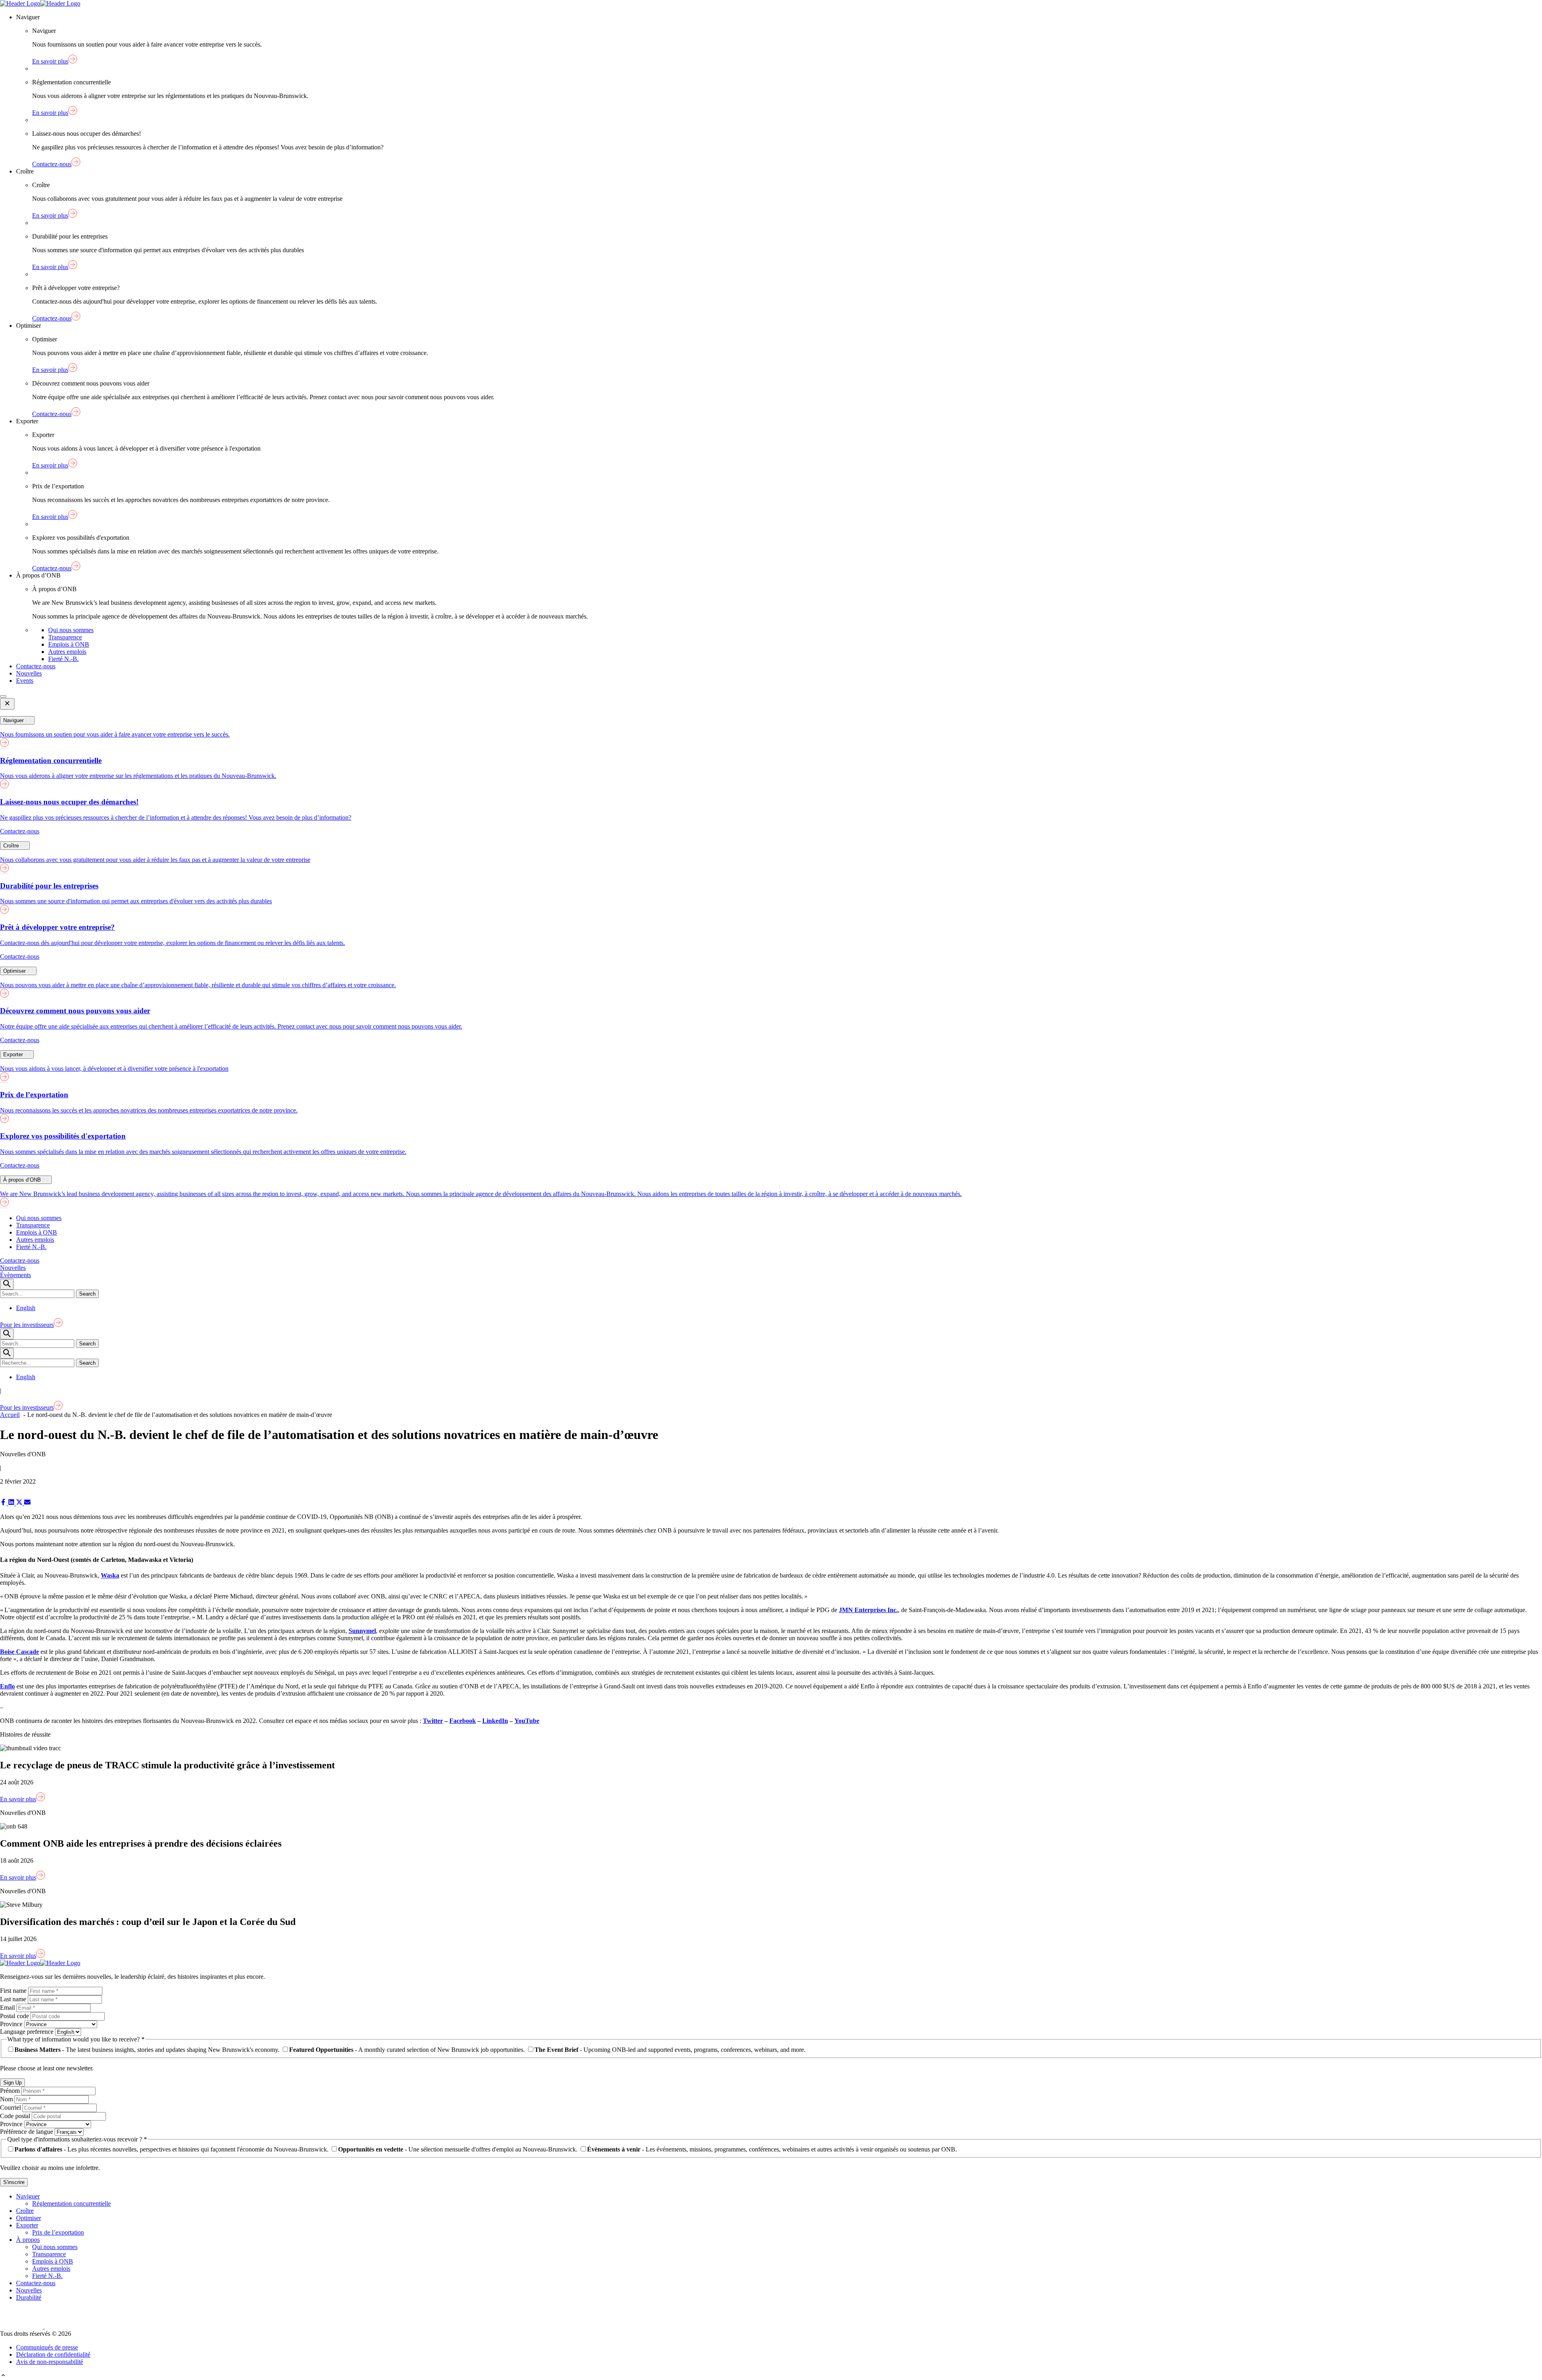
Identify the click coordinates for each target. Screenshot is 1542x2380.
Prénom (11, 2091)
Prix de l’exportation (58, 2232)
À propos (28, 2240)
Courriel (11, 2108)
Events (25, 681)
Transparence (65, 637)
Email (8, 2007)
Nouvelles (29, 673)
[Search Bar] (7, 1284)
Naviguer (28, 2196)
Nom (7, 2099)
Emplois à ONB (69, 644)
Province (12, 2024)
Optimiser (29, 2218)
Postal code (15, 2016)
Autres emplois (67, 652)
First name (14, 1991)
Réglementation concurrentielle (71, 2203)
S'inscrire (14, 2182)
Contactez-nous (36, 666)
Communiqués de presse (47, 2347)
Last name (14, 1999)
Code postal (16, 2116)
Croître (25, 2211)
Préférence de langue (27, 2132)
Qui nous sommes (71, 630)
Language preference (28, 2032)
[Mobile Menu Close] (7, 704)
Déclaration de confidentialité (53, 2354)
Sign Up (12, 2083)
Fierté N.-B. (63, 659)
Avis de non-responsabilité (50, 2362)
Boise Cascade (19, 1652)
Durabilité (29, 2297)
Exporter (27, 2225)
